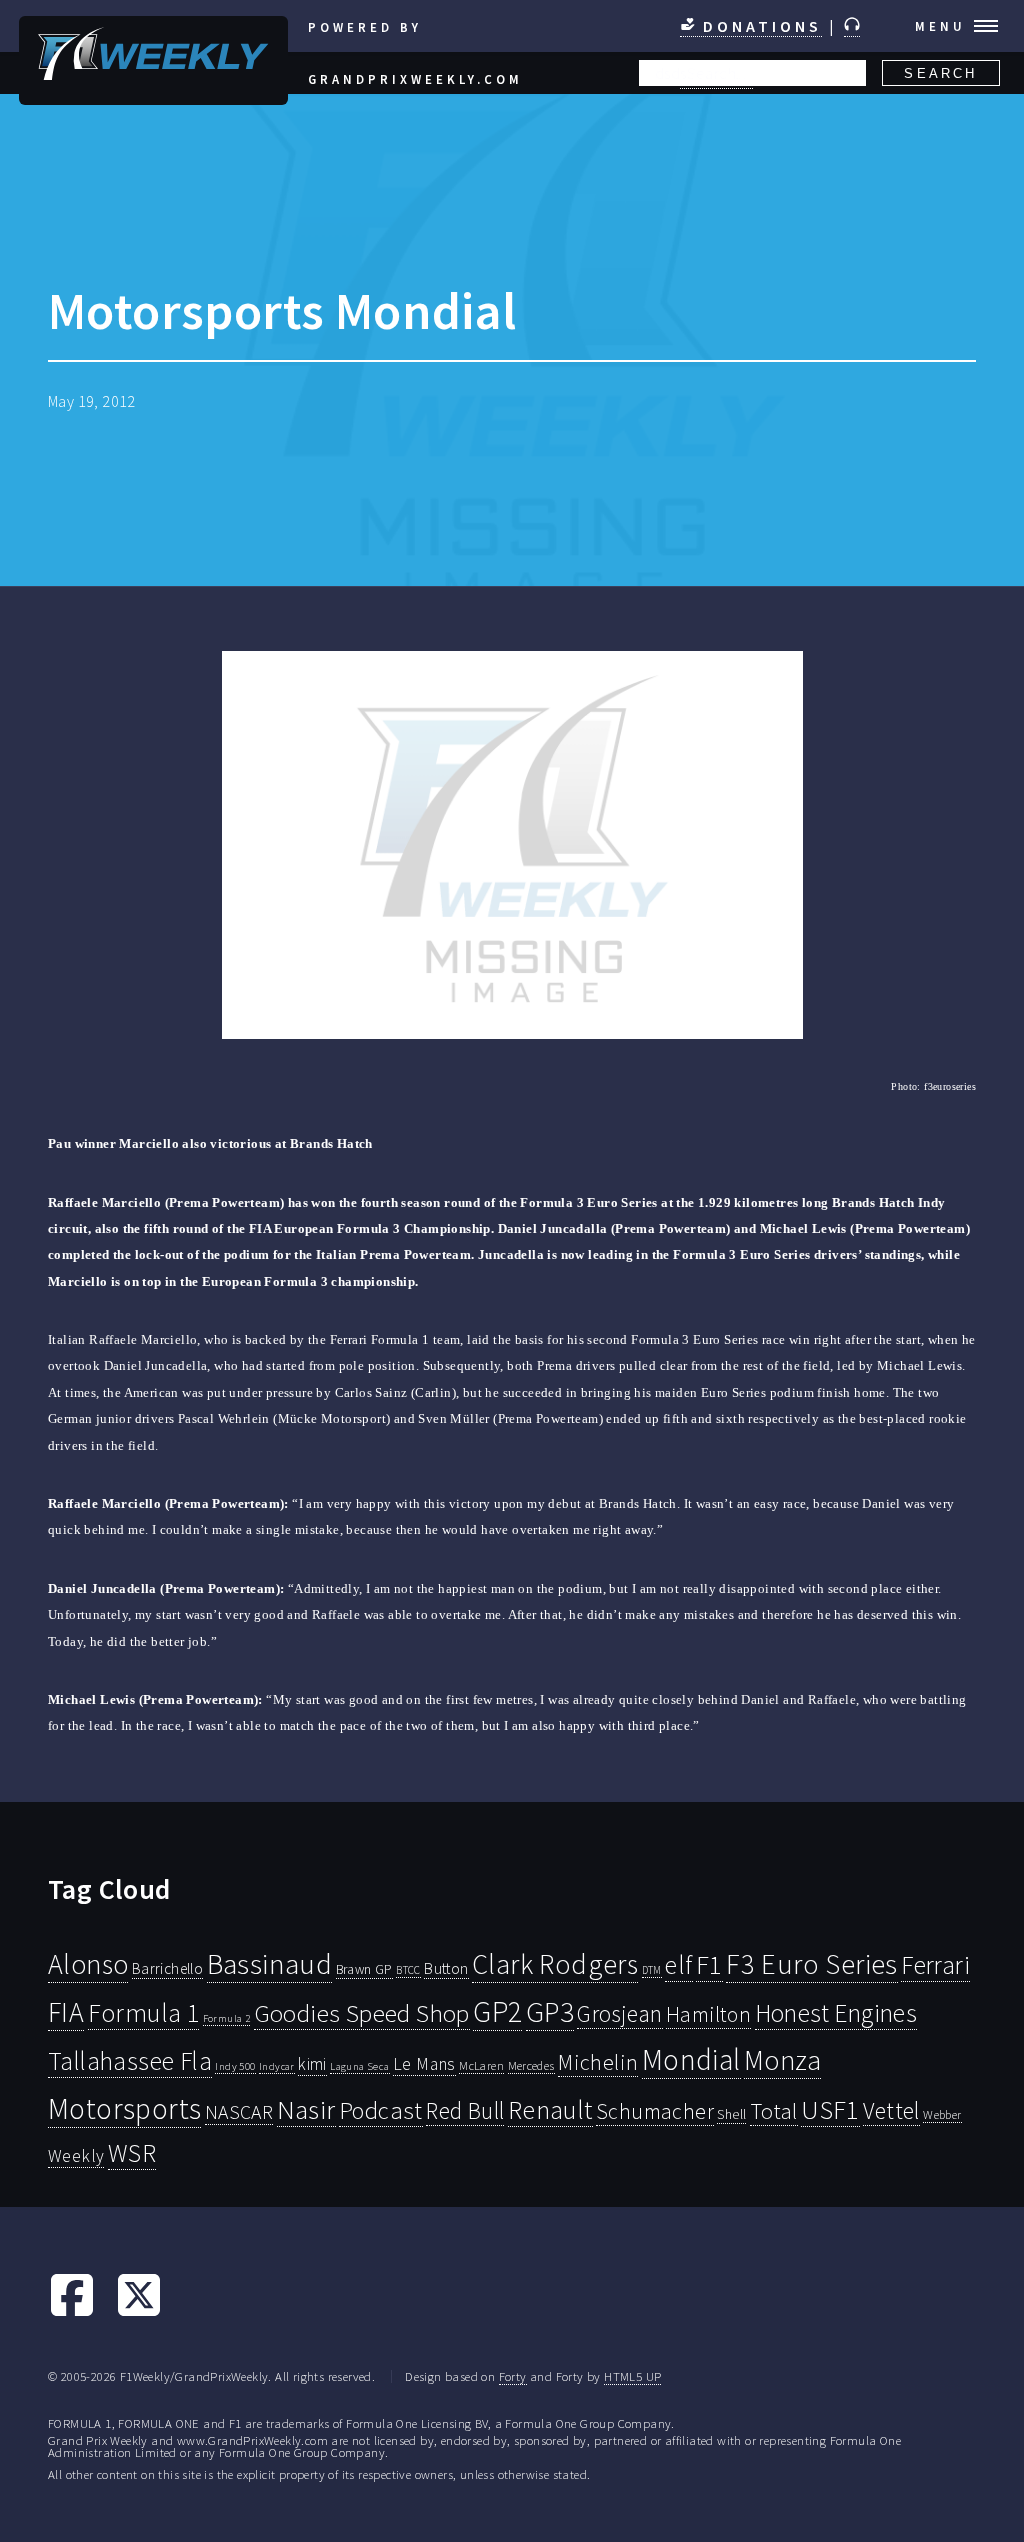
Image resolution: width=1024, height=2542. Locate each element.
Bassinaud (270, 1963)
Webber (942, 2114)
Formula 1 (144, 2013)
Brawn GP (364, 1969)
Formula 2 (227, 2018)
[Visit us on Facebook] (72, 2313)
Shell (731, 2114)
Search (940, 73)
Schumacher (655, 2111)
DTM (652, 1970)
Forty (513, 2376)
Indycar (277, 2066)
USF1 (830, 2109)
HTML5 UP (632, 2376)
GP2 (497, 2011)
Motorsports (124, 2108)
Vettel (891, 2110)
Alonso (88, 1964)
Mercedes (531, 2065)
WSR (132, 2153)
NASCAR (239, 2112)
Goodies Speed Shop (362, 2013)
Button (446, 1968)
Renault (550, 2109)
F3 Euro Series (812, 1964)
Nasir (306, 2109)
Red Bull (465, 2110)
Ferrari (935, 1965)
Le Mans (424, 2064)
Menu (940, 26)
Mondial (691, 2059)
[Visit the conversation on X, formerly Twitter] (139, 2313)
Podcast (381, 2110)
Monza (782, 2060)
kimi (312, 2064)
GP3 (550, 2011)
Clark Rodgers (555, 1964)
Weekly (76, 2156)
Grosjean (619, 2013)
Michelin (598, 2062)
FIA (66, 2012)
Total (774, 2111)
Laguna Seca (359, 2066)
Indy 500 (235, 2066)
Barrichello (167, 1968)
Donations (759, 26)
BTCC (408, 1970)
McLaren (481, 2065)
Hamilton (708, 2014)
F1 (709, 1964)
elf (678, 1965)
